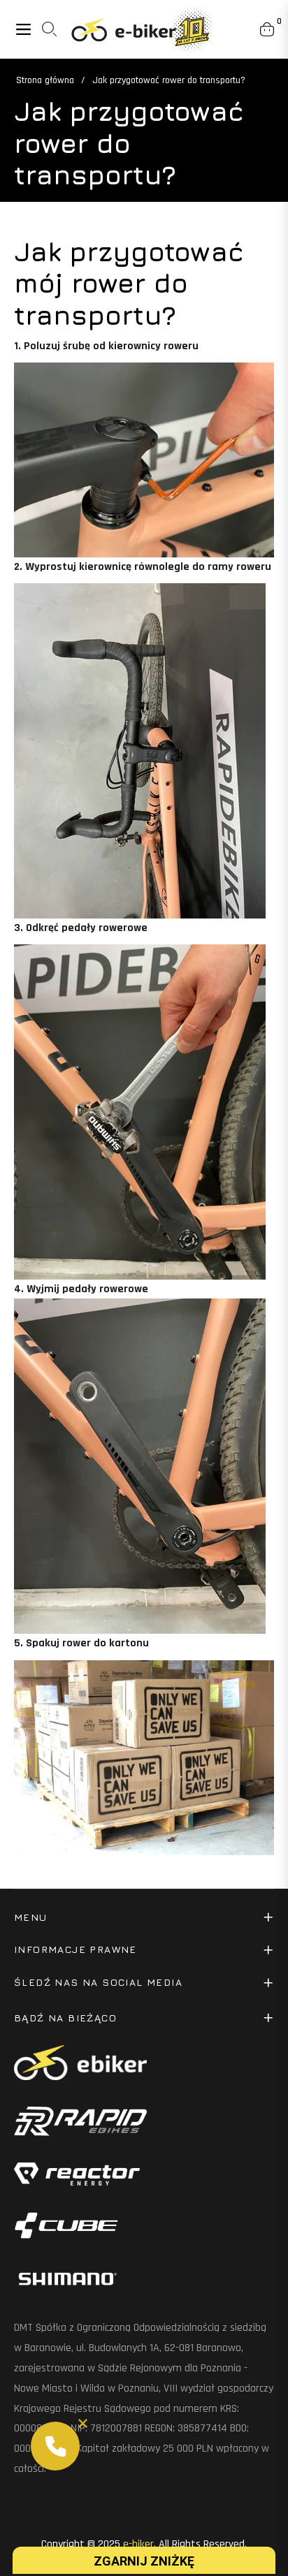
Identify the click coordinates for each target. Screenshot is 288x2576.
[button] (55, 2446)
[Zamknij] (83, 2423)
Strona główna (45, 80)
